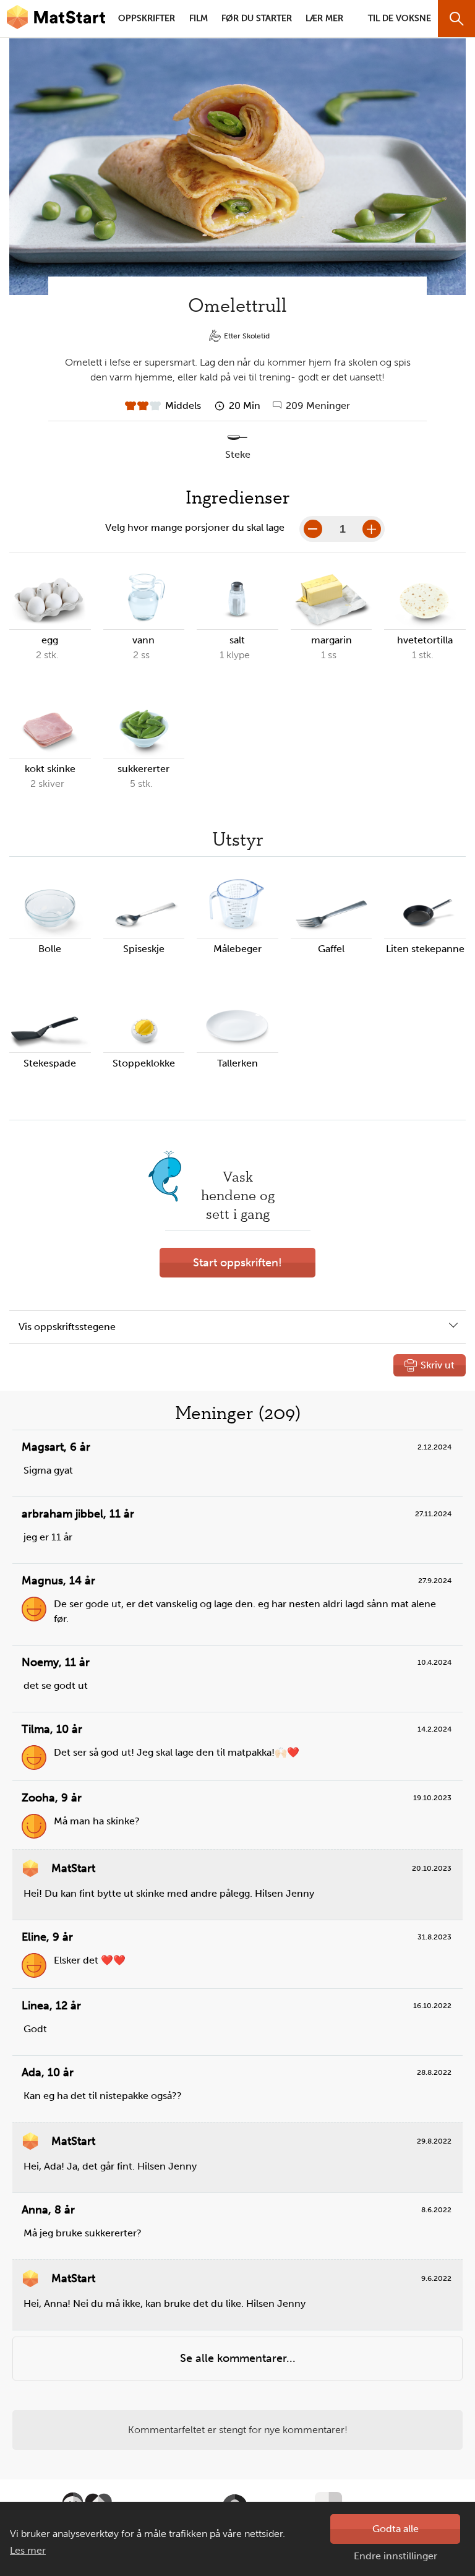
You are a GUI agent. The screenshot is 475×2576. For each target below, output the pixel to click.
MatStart (56, 19)
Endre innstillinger (396, 2556)
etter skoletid (247, 336)
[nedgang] (313, 529)
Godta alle (396, 2529)
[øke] (372, 529)
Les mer (28, 2550)
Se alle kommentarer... (238, 2358)
